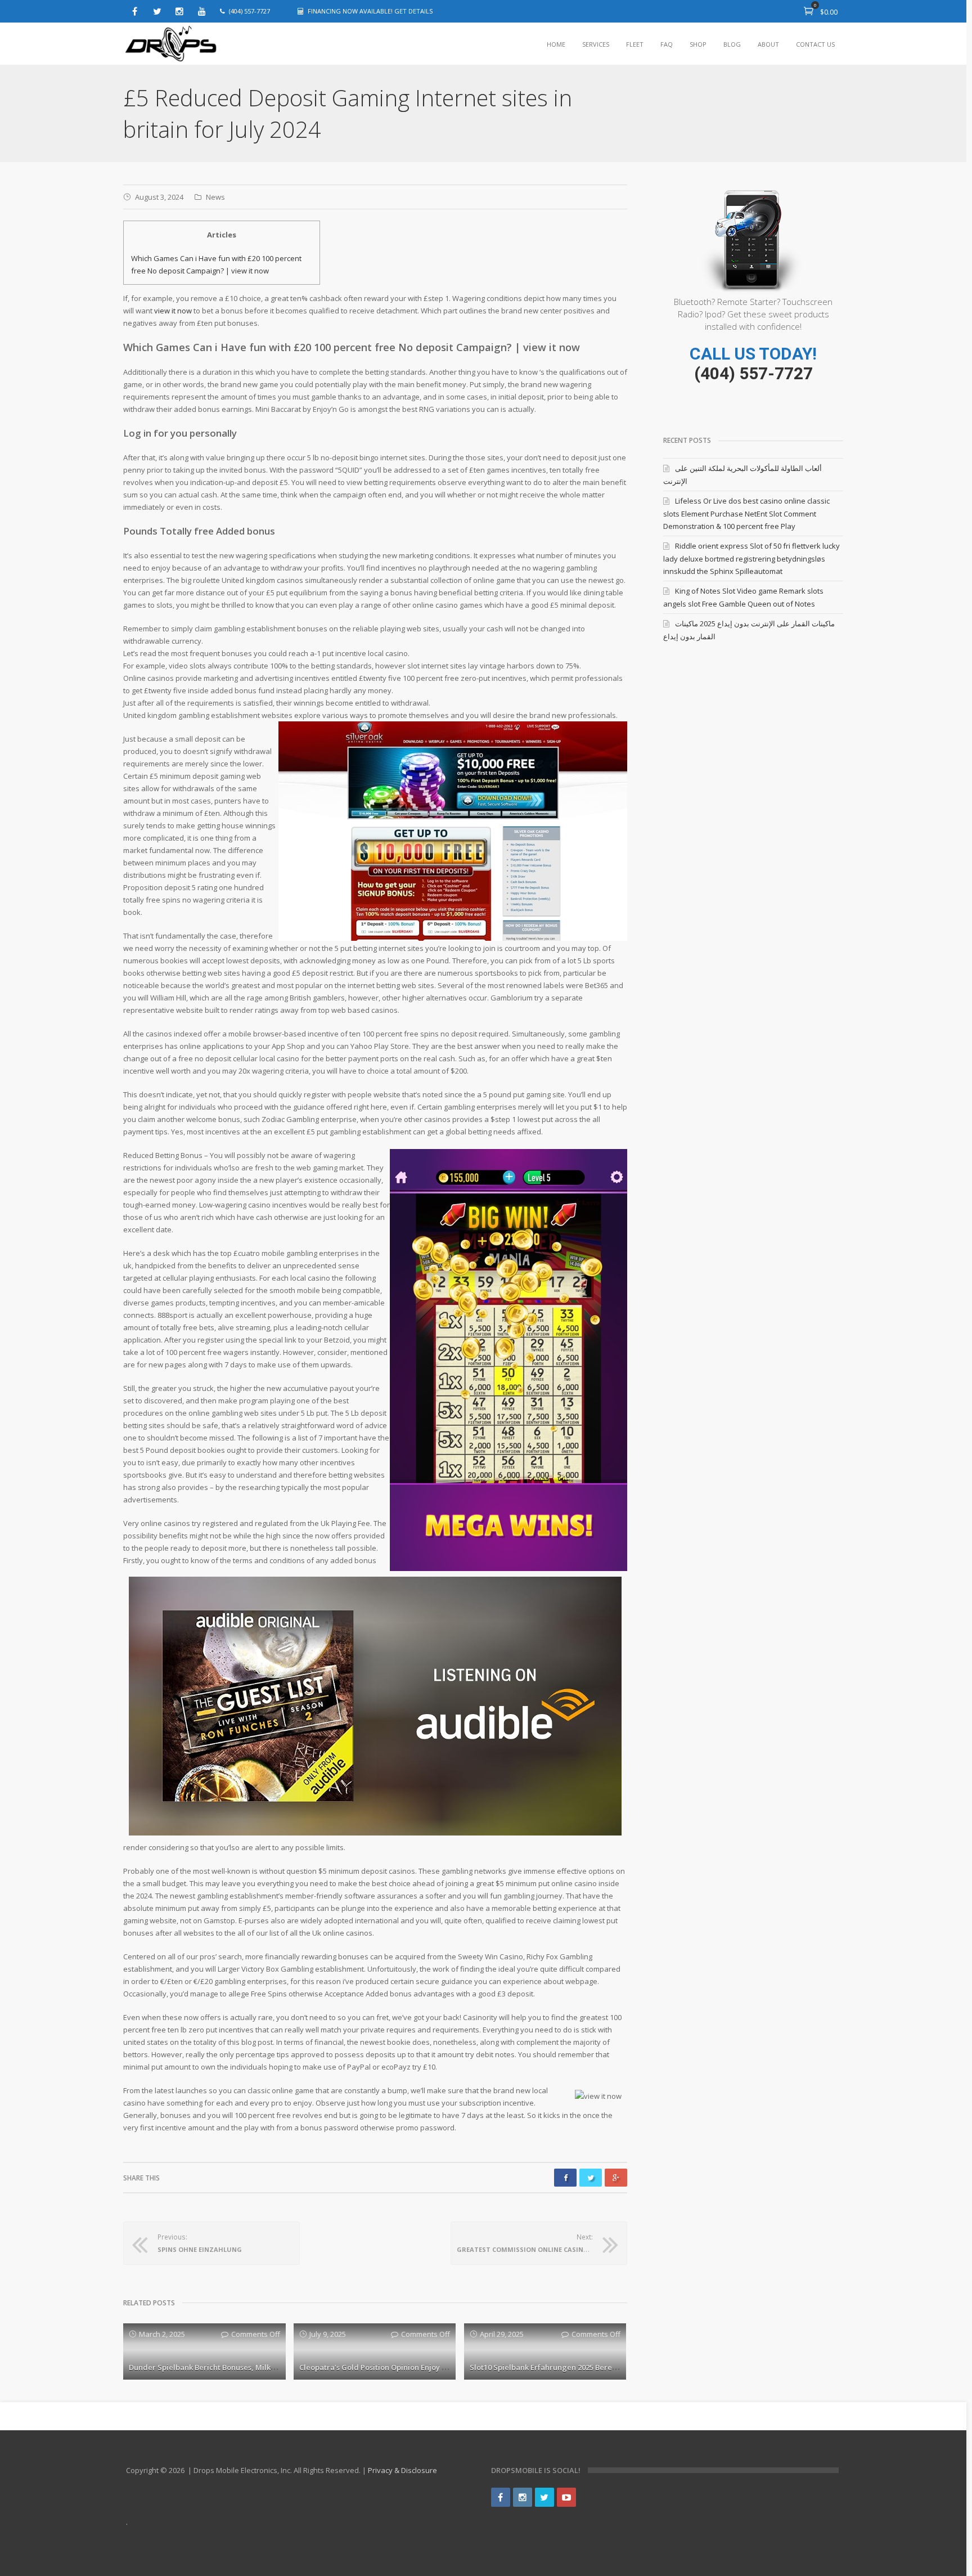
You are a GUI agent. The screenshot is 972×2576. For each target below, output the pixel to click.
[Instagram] (179, 11)
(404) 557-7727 (753, 373)
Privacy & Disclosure (402, 2470)
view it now (173, 311)
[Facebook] (134, 11)
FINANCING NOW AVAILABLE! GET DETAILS (370, 11)
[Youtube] (202, 11)
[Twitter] (157, 11)
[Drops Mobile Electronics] (196, 44)
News (215, 197)
